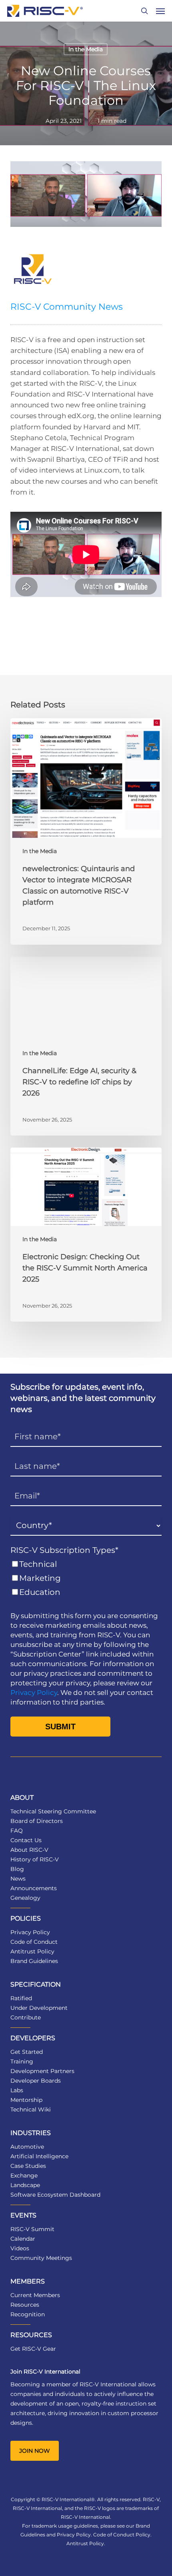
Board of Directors (37, 1821)
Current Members (35, 2295)
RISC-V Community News (67, 307)
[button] (160, 11)
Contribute (26, 2017)
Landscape (25, 2185)
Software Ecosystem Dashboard (55, 2195)
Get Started (27, 2052)
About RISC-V (29, 1850)
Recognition (28, 2314)
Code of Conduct (34, 1942)
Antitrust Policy (32, 1951)
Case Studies (28, 2166)
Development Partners (42, 2071)
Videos (20, 2248)
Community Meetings (41, 2258)
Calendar (23, 2239)
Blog (17, 1869)
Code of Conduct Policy (122, 2535)
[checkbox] (86, 1578)
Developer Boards (36, 2081)
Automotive (27, 2147)
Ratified (21, 1998)
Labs (17, 2090)
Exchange (24, 2175)
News (18, 1879)
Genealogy (25, 1898)
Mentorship (26, 2100)
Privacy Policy (34, 1693)
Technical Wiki (31, 2109)
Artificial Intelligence (39, 2156)
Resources (25, 2305)
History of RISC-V (35, 1859)
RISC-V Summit (32, 2229)
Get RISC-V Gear (33, 2349)
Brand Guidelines (34, 1961)
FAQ (17, 1831)
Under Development (39, 2008)
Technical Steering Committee (53, 1811)
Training (22, 2061)
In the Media (86, 49)
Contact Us (26, 1840)
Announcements (34, 1888)
